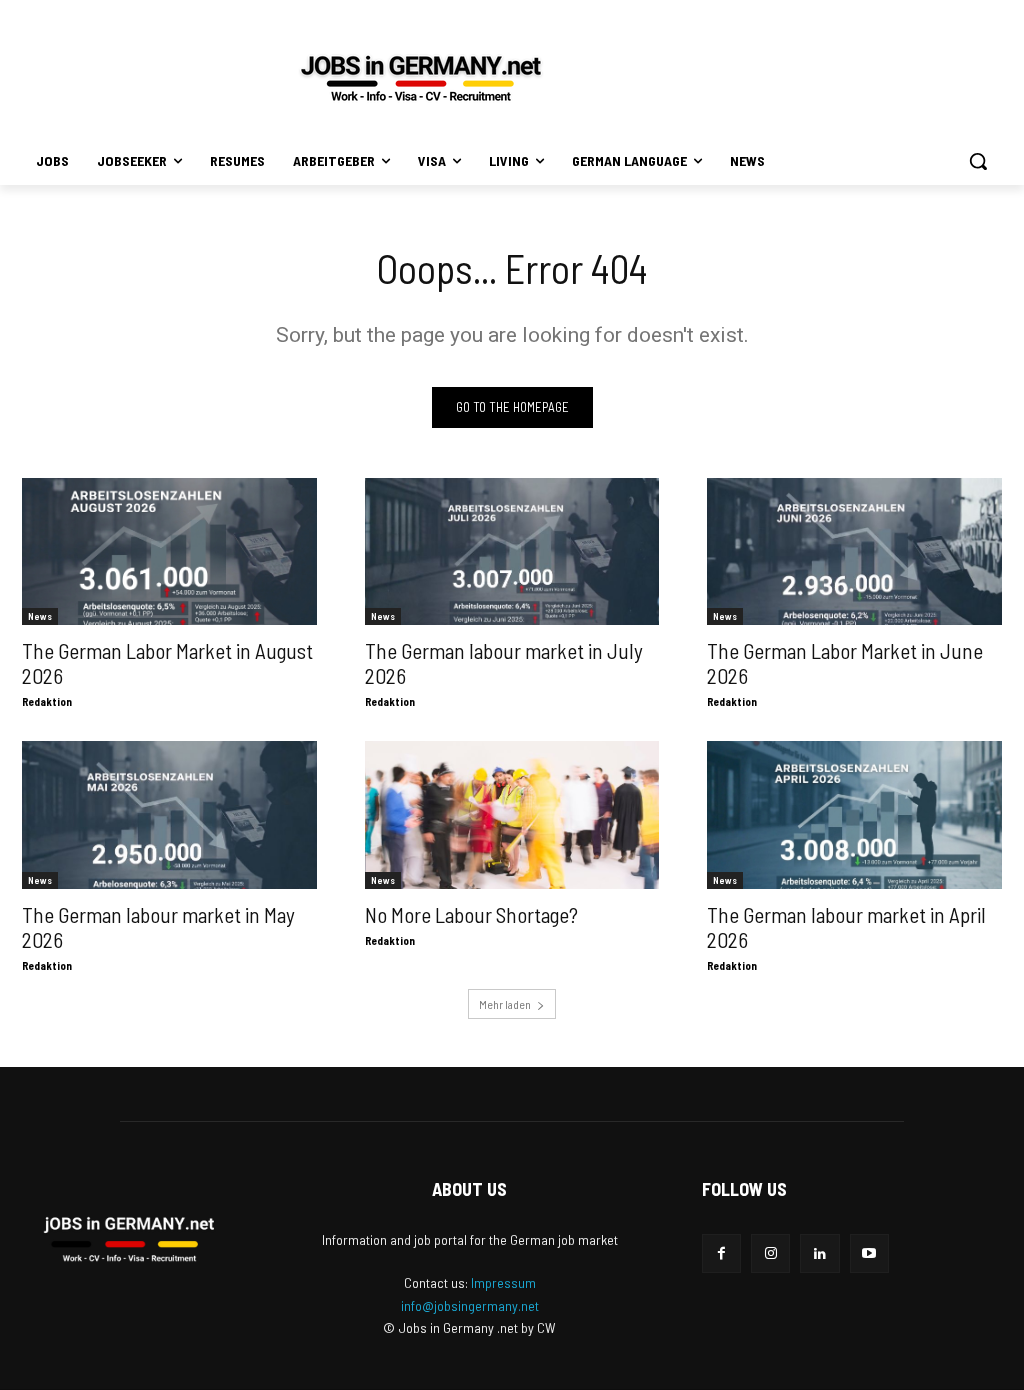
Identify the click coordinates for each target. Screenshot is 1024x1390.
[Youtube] (869, 1253)
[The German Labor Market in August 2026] (169, 551)
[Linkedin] (819, 1253)
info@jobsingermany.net (470, 1305)
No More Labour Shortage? (471, 914)
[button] (978, 161)
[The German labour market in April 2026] (854, 814)
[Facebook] (721, 1253)
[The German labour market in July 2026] (512, 551)
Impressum (503, 1282)
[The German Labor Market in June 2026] (854, 551)
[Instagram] (770, 1253)
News (40, 616)
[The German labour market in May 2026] (169, 814)
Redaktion (47, 701)
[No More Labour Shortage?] (512, 814)
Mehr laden (505, 1004)
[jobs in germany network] (420, 78)
